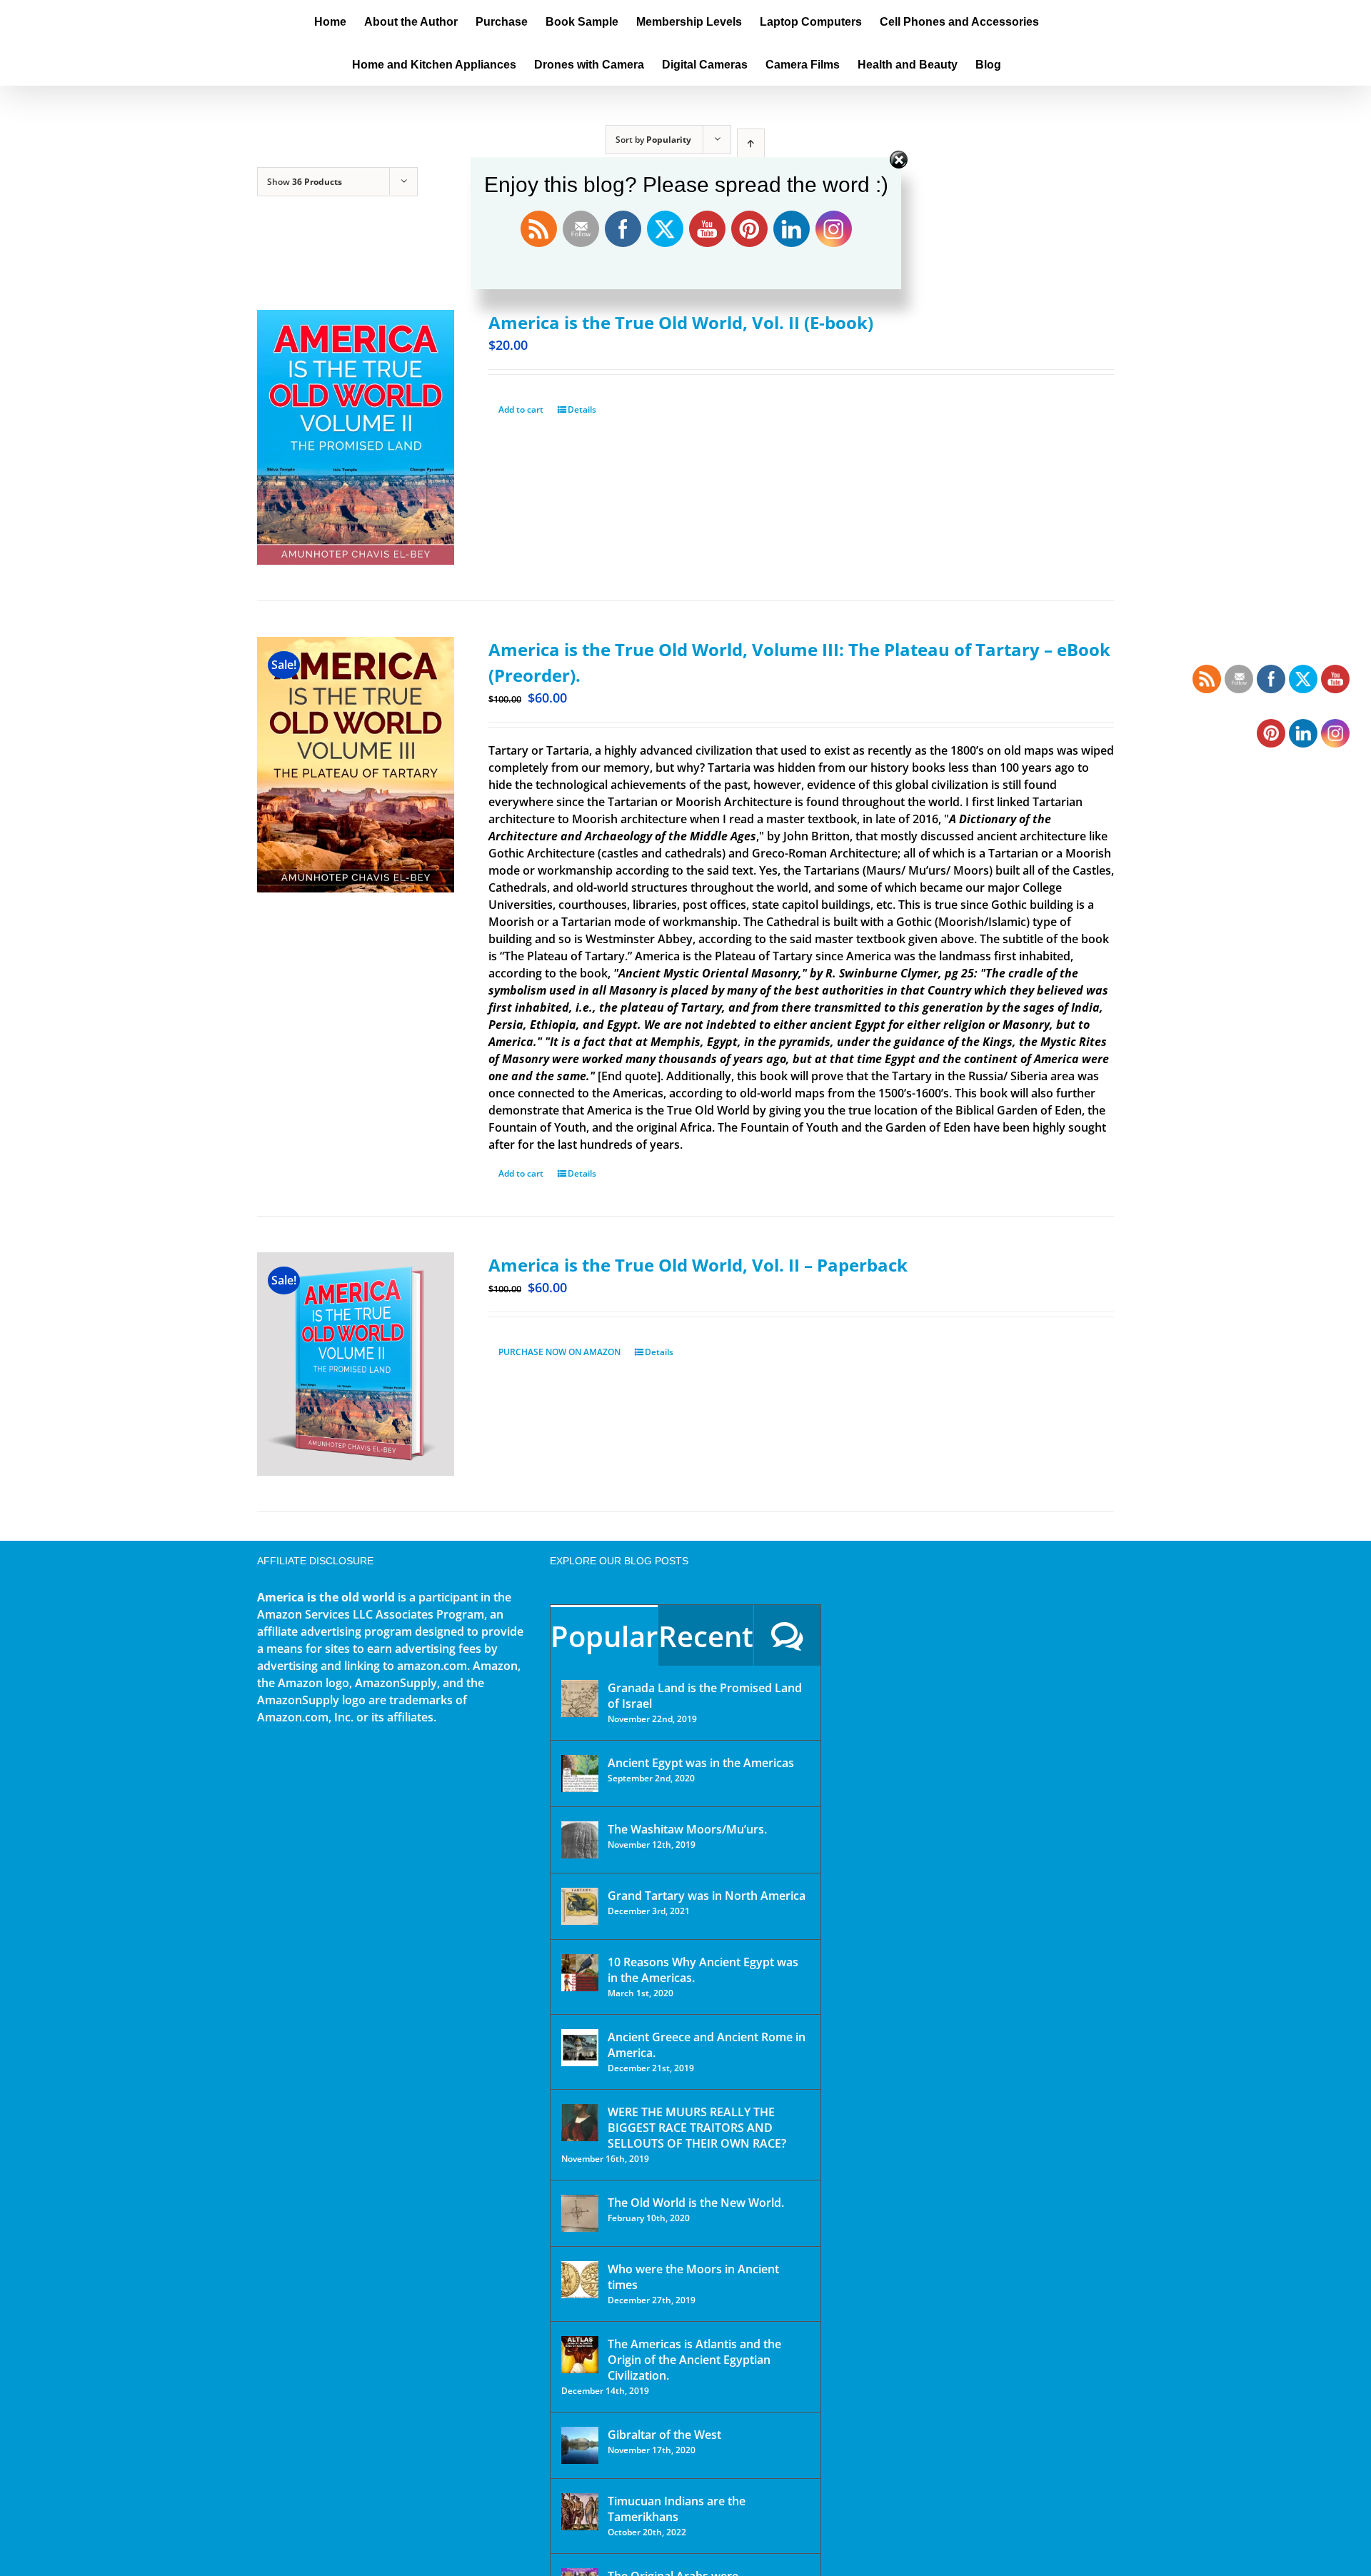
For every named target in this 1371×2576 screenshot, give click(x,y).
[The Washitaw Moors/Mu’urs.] (580, 1840)
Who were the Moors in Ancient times (693, 2277)
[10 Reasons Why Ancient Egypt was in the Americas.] (580, 1973)
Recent (706, 1636)
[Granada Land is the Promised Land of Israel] (580, 1699)
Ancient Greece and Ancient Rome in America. (707, 2045)
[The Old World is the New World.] (580, 2213)
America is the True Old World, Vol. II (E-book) (681, 322)
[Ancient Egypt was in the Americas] (580, 1773)
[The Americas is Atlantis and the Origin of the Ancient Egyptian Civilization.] (580, 2355)
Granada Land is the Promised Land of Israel (705, 1696)
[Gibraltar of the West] (580, 2445)
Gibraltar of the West (664, 2435)
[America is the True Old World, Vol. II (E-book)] (356, 437)
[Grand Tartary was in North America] (580, 1906)
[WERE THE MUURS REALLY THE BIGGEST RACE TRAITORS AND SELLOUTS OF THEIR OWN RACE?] (580, 2123)
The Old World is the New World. (696, 2203)
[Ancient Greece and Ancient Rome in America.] (580, 2048)
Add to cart (521, 409)
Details (582, 409)
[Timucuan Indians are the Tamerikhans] (580, 2512)
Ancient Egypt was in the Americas (701, 1763)
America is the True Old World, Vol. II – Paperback (698, 1265)
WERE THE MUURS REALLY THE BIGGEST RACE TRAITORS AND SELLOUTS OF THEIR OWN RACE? (697, 2128)
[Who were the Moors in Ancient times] (580, 2280)
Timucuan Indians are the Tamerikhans (677, 2509)
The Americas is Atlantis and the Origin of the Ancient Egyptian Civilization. (694, 2360)
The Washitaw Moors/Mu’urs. (687, 1829)
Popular (604, 1636)
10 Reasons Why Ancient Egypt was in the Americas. (703, 1970)
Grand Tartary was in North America (707, 1896)
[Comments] (787, 1635)
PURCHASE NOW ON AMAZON (559, 1352)
